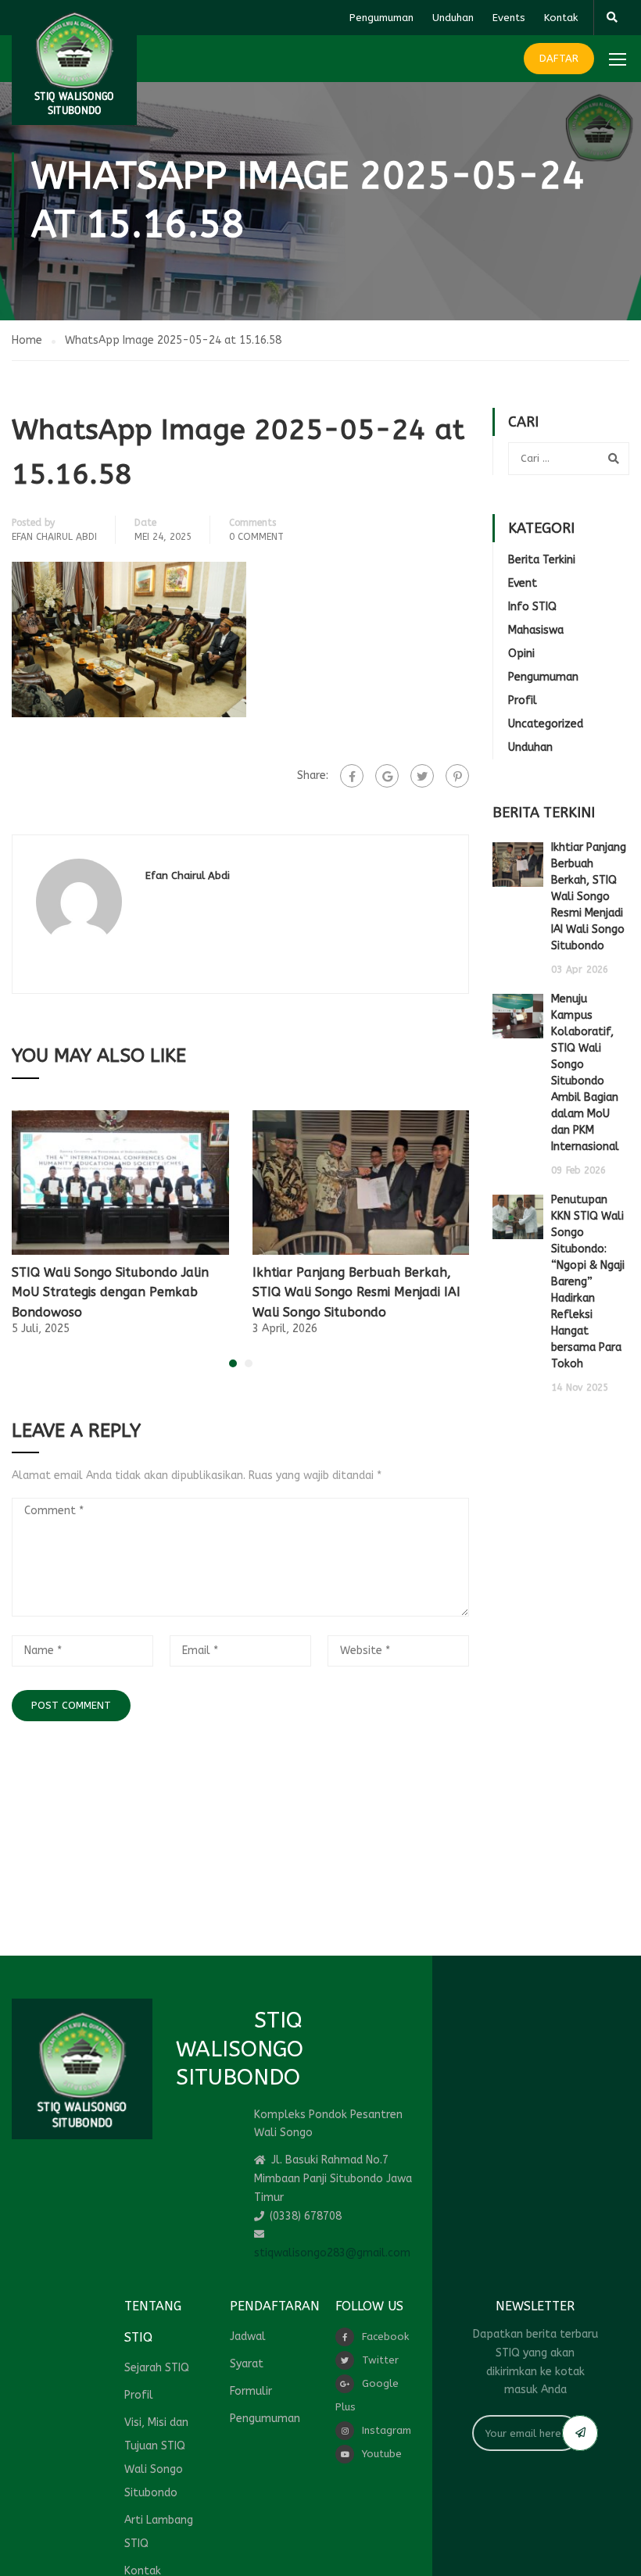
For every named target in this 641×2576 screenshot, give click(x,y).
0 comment (256, 537)
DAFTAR (559, 58)
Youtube (382, 2454)
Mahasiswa (536, 630)
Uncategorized (546, 724)
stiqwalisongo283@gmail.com (332, 2253)
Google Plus (367, 2395)
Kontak (561, 18)
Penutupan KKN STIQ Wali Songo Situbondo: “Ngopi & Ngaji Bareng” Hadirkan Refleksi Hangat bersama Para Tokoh (588, 1282)
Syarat (247, 2364)
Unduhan (453, 18)
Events (509, 18)
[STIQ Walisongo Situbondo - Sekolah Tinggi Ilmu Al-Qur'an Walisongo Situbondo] (74, 63)
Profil (523, 700)
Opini (521, 654)
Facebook (385, 2337)
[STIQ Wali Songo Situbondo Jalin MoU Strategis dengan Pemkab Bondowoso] (120, 1182)
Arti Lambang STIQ (159, 2532)
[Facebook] (352, 776)
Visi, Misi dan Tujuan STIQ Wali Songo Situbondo (156, 2458)
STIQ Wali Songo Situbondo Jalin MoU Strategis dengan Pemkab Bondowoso (110, 1292)
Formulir (251, 2391)
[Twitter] (422, 776)
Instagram (387, 2430)
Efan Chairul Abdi (54, 537)
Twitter (380, 2360)
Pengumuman (381, 18)
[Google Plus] (387, 776)
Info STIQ (532, 607)
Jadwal (248, 2337)
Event (523, 583)
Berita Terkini (542, 560)
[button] (233, 1363)
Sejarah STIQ (157, 2368)
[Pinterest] (457, 776)
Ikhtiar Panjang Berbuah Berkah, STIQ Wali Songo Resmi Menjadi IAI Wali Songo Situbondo (356, 1292)
